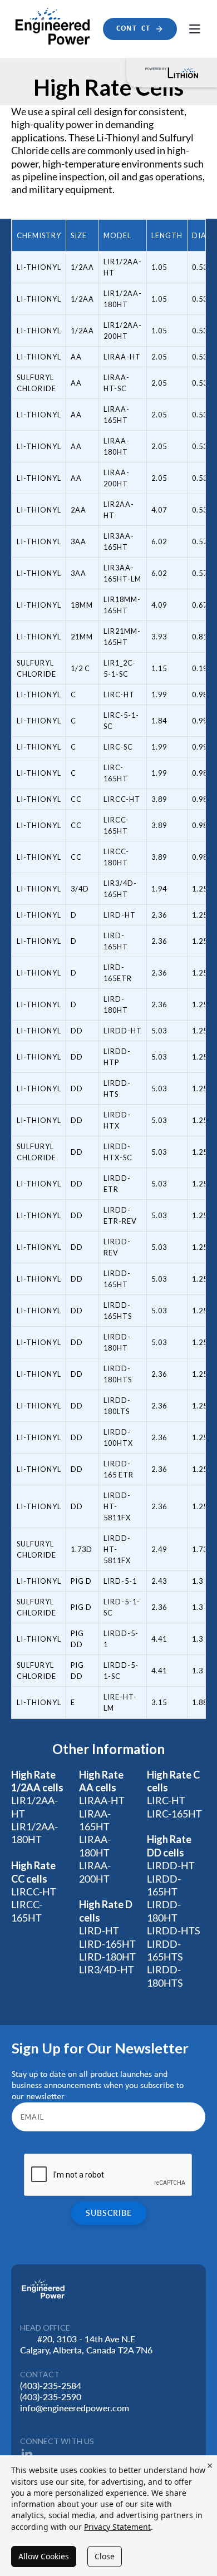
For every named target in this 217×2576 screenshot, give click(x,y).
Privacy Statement (117, 2527)
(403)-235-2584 (51, 2385)
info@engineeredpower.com (75, 2408)
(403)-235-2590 (51, 2397)
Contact (133, 29)
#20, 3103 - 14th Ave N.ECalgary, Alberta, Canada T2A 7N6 (86, 2344)
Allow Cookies (44, 2556)
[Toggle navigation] (195, 29)
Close (105, 2556)
